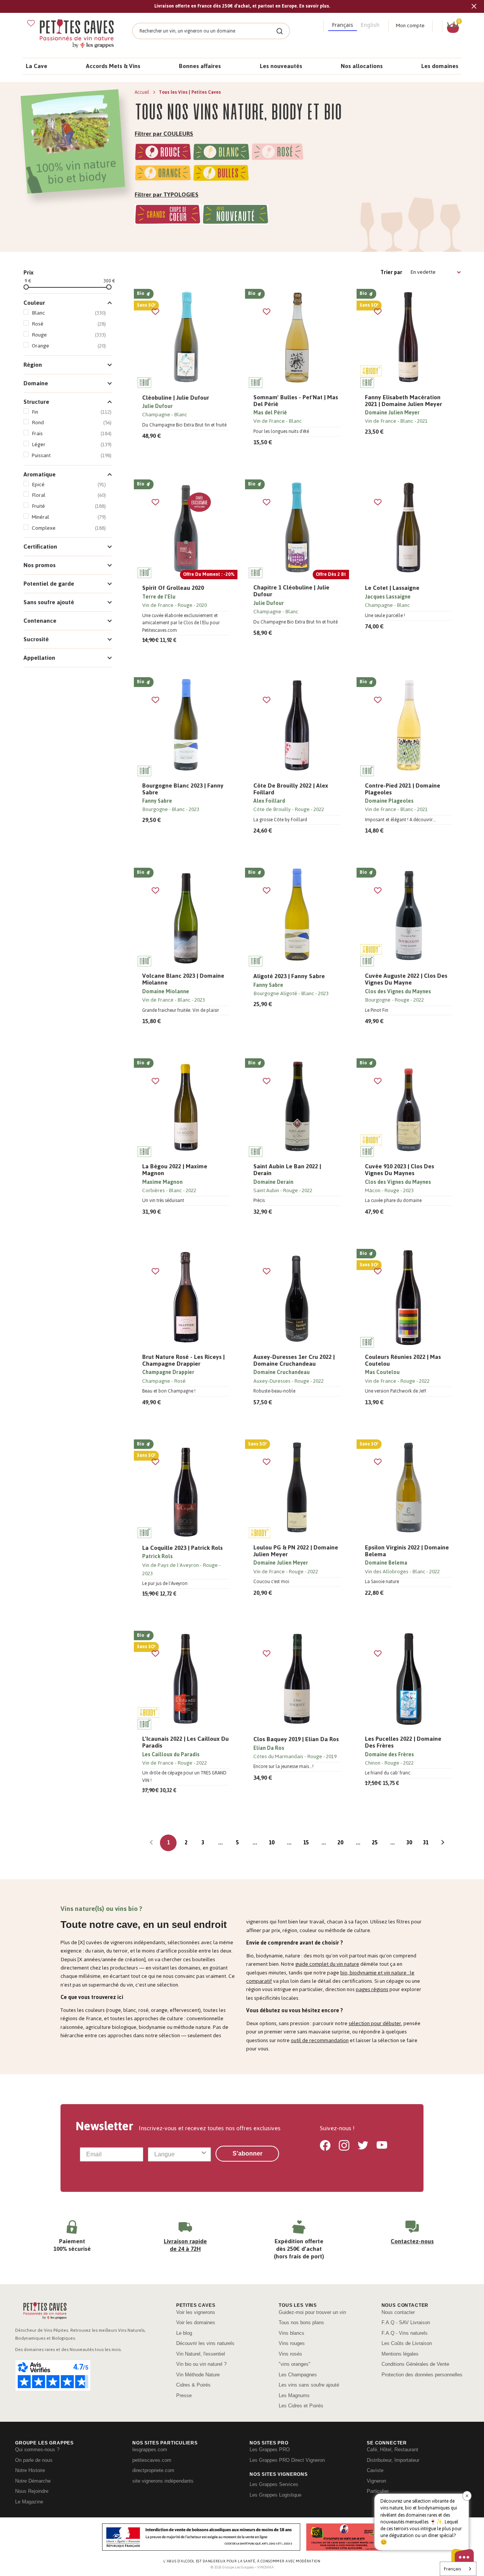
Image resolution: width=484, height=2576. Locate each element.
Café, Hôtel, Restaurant (392, 2450)
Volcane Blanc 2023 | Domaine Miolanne (183, 979)
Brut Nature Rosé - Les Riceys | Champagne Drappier (183, 1360)
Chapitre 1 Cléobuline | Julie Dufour (291, 591)
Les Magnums (294, 2395)
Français (452, 2569)
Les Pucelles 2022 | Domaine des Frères (403, 1742)
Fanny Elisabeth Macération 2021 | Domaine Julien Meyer (403, 401)
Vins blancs (292, 2333)
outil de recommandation (320, 2040)
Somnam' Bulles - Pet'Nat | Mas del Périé (296, 401)
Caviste (375, 2470)
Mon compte (410, 26)
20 (340, 1843)
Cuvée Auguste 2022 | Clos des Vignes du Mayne (406, 979)
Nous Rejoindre (32, 2491)
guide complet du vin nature (327, 1964)
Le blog (184, 2333)
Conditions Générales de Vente (415, 2364)
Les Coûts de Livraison (407, 2343)
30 (409, 1843)
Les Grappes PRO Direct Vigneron (287, 2460)
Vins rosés (290, 2354)
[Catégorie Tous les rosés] (278, 153)
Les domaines (440, 66)
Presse (184, 2395)
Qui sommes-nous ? (37, 2450)
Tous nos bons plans (301, 2322)
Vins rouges (292, 2343)
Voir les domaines (196, 2322)
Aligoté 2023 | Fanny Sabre (289, 976)
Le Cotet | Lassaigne (392, 588)
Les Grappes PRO (270, 2450)
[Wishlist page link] (31, 23)
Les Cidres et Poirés (301, 2406)
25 (375, 1843)
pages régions (372, 1989)
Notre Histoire (30, 2470)
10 (271, 1843)
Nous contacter (398, 2312)
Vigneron (376, 2481)
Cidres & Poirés (193, 2385)
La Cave (36, 66)
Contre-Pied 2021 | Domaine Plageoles (403, 789)
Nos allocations (362, 66)
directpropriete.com (153, 2470)
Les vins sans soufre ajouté (309, 2385)
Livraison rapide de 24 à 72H (185, 2245)
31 (426, 1843)
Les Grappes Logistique (275, 2495)
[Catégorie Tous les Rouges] (163, 153)
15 (306, 1843)
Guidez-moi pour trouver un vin (312, 2312)
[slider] (26, 287)
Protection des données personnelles (422, 2375)
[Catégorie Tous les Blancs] (221, 153)
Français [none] (343, 25)
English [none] (370, 25)
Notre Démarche (33, 2481)
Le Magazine (29, 2502)
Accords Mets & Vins (113, 66)
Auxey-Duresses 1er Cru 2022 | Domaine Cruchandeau (294, 1360)
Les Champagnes (298, 2375)
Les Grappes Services (274, 2484)
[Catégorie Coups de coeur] (168, 216)
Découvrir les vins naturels (205, 2343)
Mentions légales (400, 2354)
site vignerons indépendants (163, 2481)
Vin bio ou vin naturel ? (201, 2364)
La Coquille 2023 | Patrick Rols (182, 1548)
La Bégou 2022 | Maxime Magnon (175, 1170)
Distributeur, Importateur (393, 2460)
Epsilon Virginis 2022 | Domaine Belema (407, 1551)
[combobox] (177, 2154)
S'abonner (247, 2153)
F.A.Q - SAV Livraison (406, 2322)
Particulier (378, 2491)
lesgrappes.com (150, 2450)
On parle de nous (34, 2460)
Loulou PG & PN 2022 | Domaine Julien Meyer (296, 1551)
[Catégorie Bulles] (221, 174)
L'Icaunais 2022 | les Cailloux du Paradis (185, 1742)
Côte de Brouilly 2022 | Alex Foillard (291, 789)
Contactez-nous (412, 2241)
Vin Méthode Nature (198, 2375)
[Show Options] (204, 2154)
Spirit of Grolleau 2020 (173, 588)
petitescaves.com (152, 2460)
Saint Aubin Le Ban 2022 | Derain (287, 1170)
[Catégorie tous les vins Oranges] (163, 174)
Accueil (143, 92)
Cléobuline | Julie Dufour (176, 398)
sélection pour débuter (375, 2023)
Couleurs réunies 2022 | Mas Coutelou (403, 1360)
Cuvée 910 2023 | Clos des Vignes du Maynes (399, 1170)
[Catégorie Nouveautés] (235, 216)
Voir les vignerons (196, 2312)
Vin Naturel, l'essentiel (201, 2354)
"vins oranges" (295, 2364)
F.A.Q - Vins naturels (405, 2333)
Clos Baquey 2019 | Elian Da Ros (296, 1739)
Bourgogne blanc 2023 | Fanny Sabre (183, 789)
